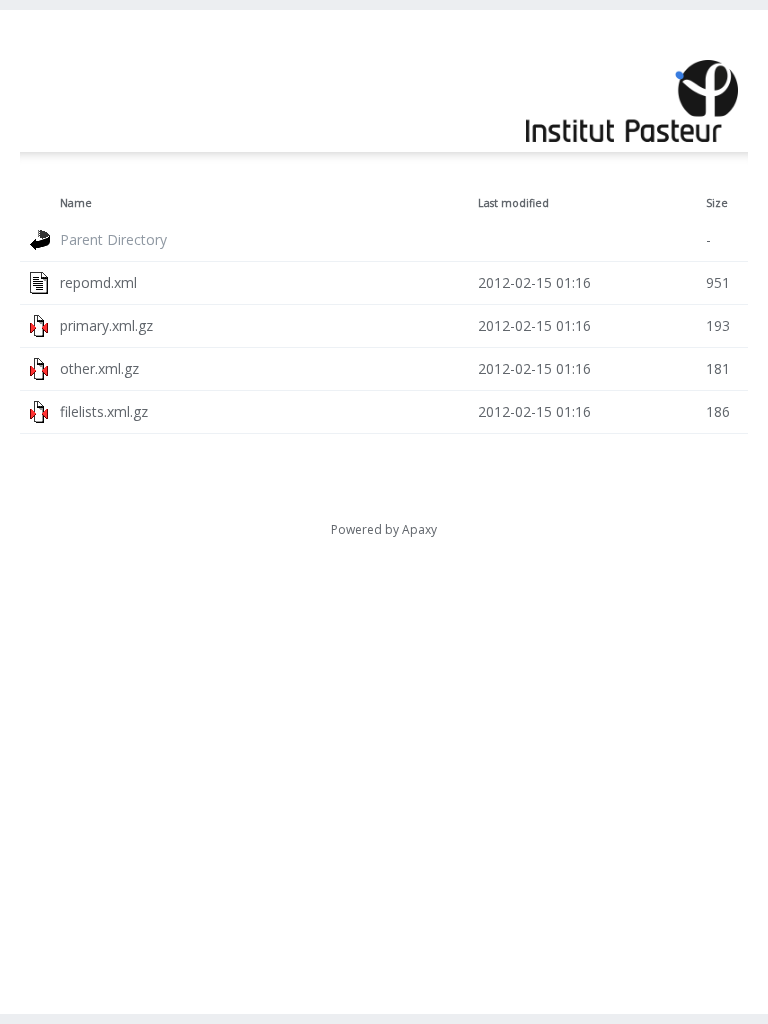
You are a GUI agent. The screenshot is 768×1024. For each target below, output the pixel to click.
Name (76, 203)
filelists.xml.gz (104, 411)
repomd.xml (98, 282)
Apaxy (419, 529)
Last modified (513, 203)
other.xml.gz (99, 368)
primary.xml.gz (106, 325)
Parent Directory (113, 239)
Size (717, 203)
